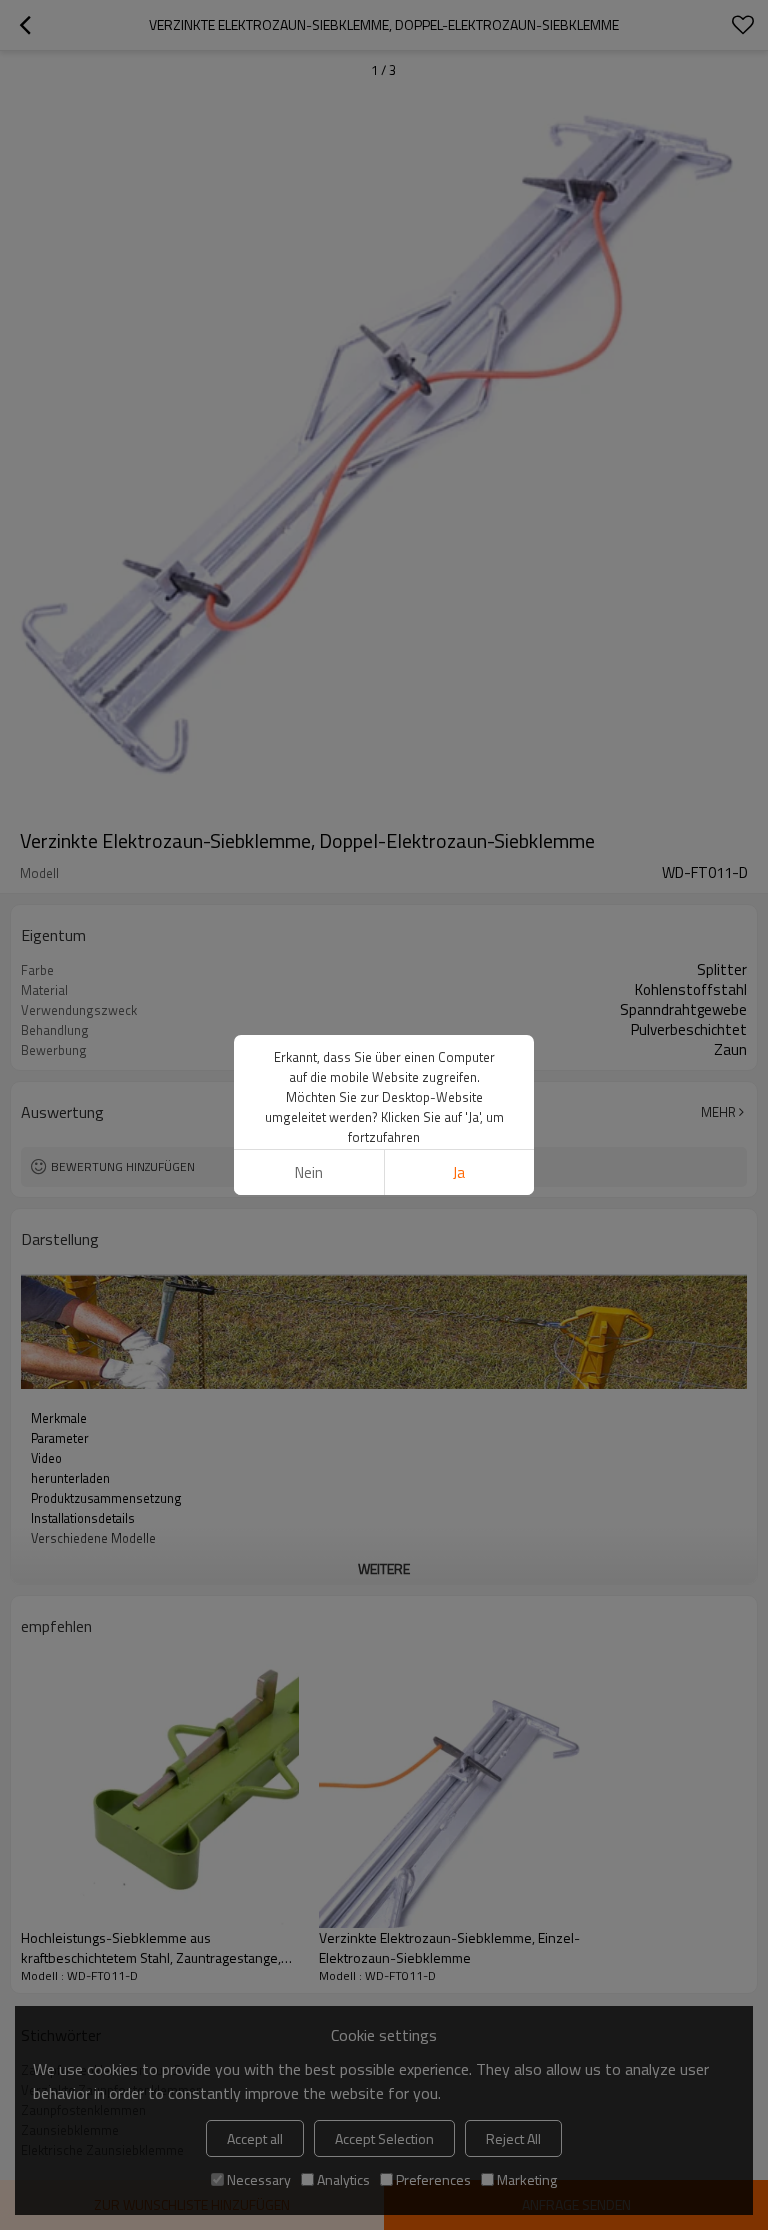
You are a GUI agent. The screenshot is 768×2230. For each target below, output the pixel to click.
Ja (459, 1172)
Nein (309, 1172)
